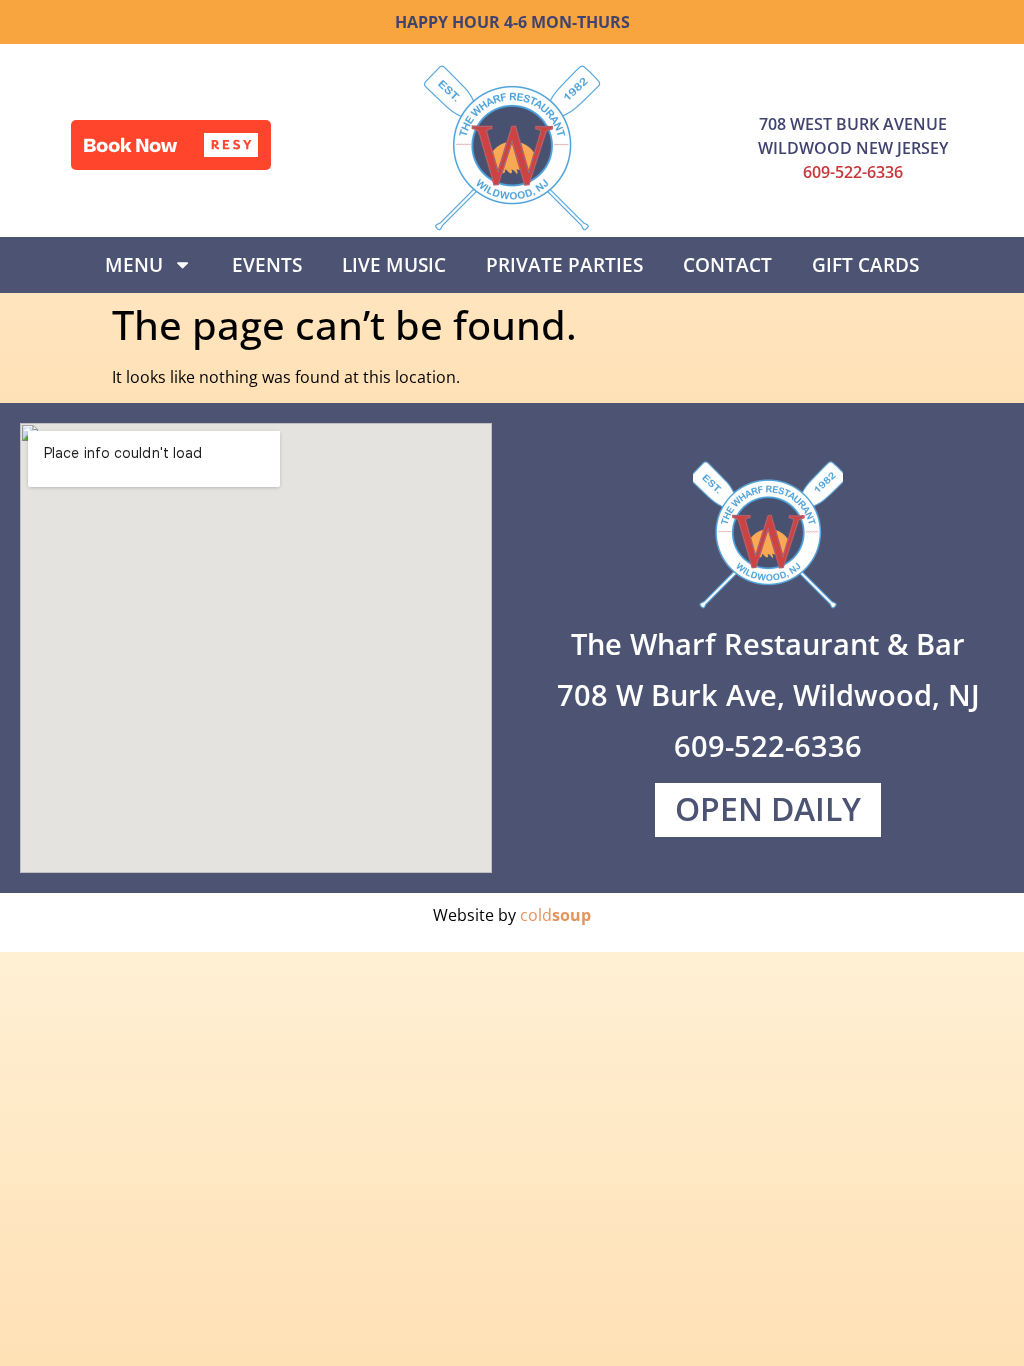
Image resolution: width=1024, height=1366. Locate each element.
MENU (134, 264)
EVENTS (267, 264)
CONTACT (727, 264)
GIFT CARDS (865, 264)
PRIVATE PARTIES (564, 264)
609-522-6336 (853, 172)
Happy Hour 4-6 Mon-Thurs (512, 22)
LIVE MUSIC (394, 264)
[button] (171, 145)
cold (555, 915)
